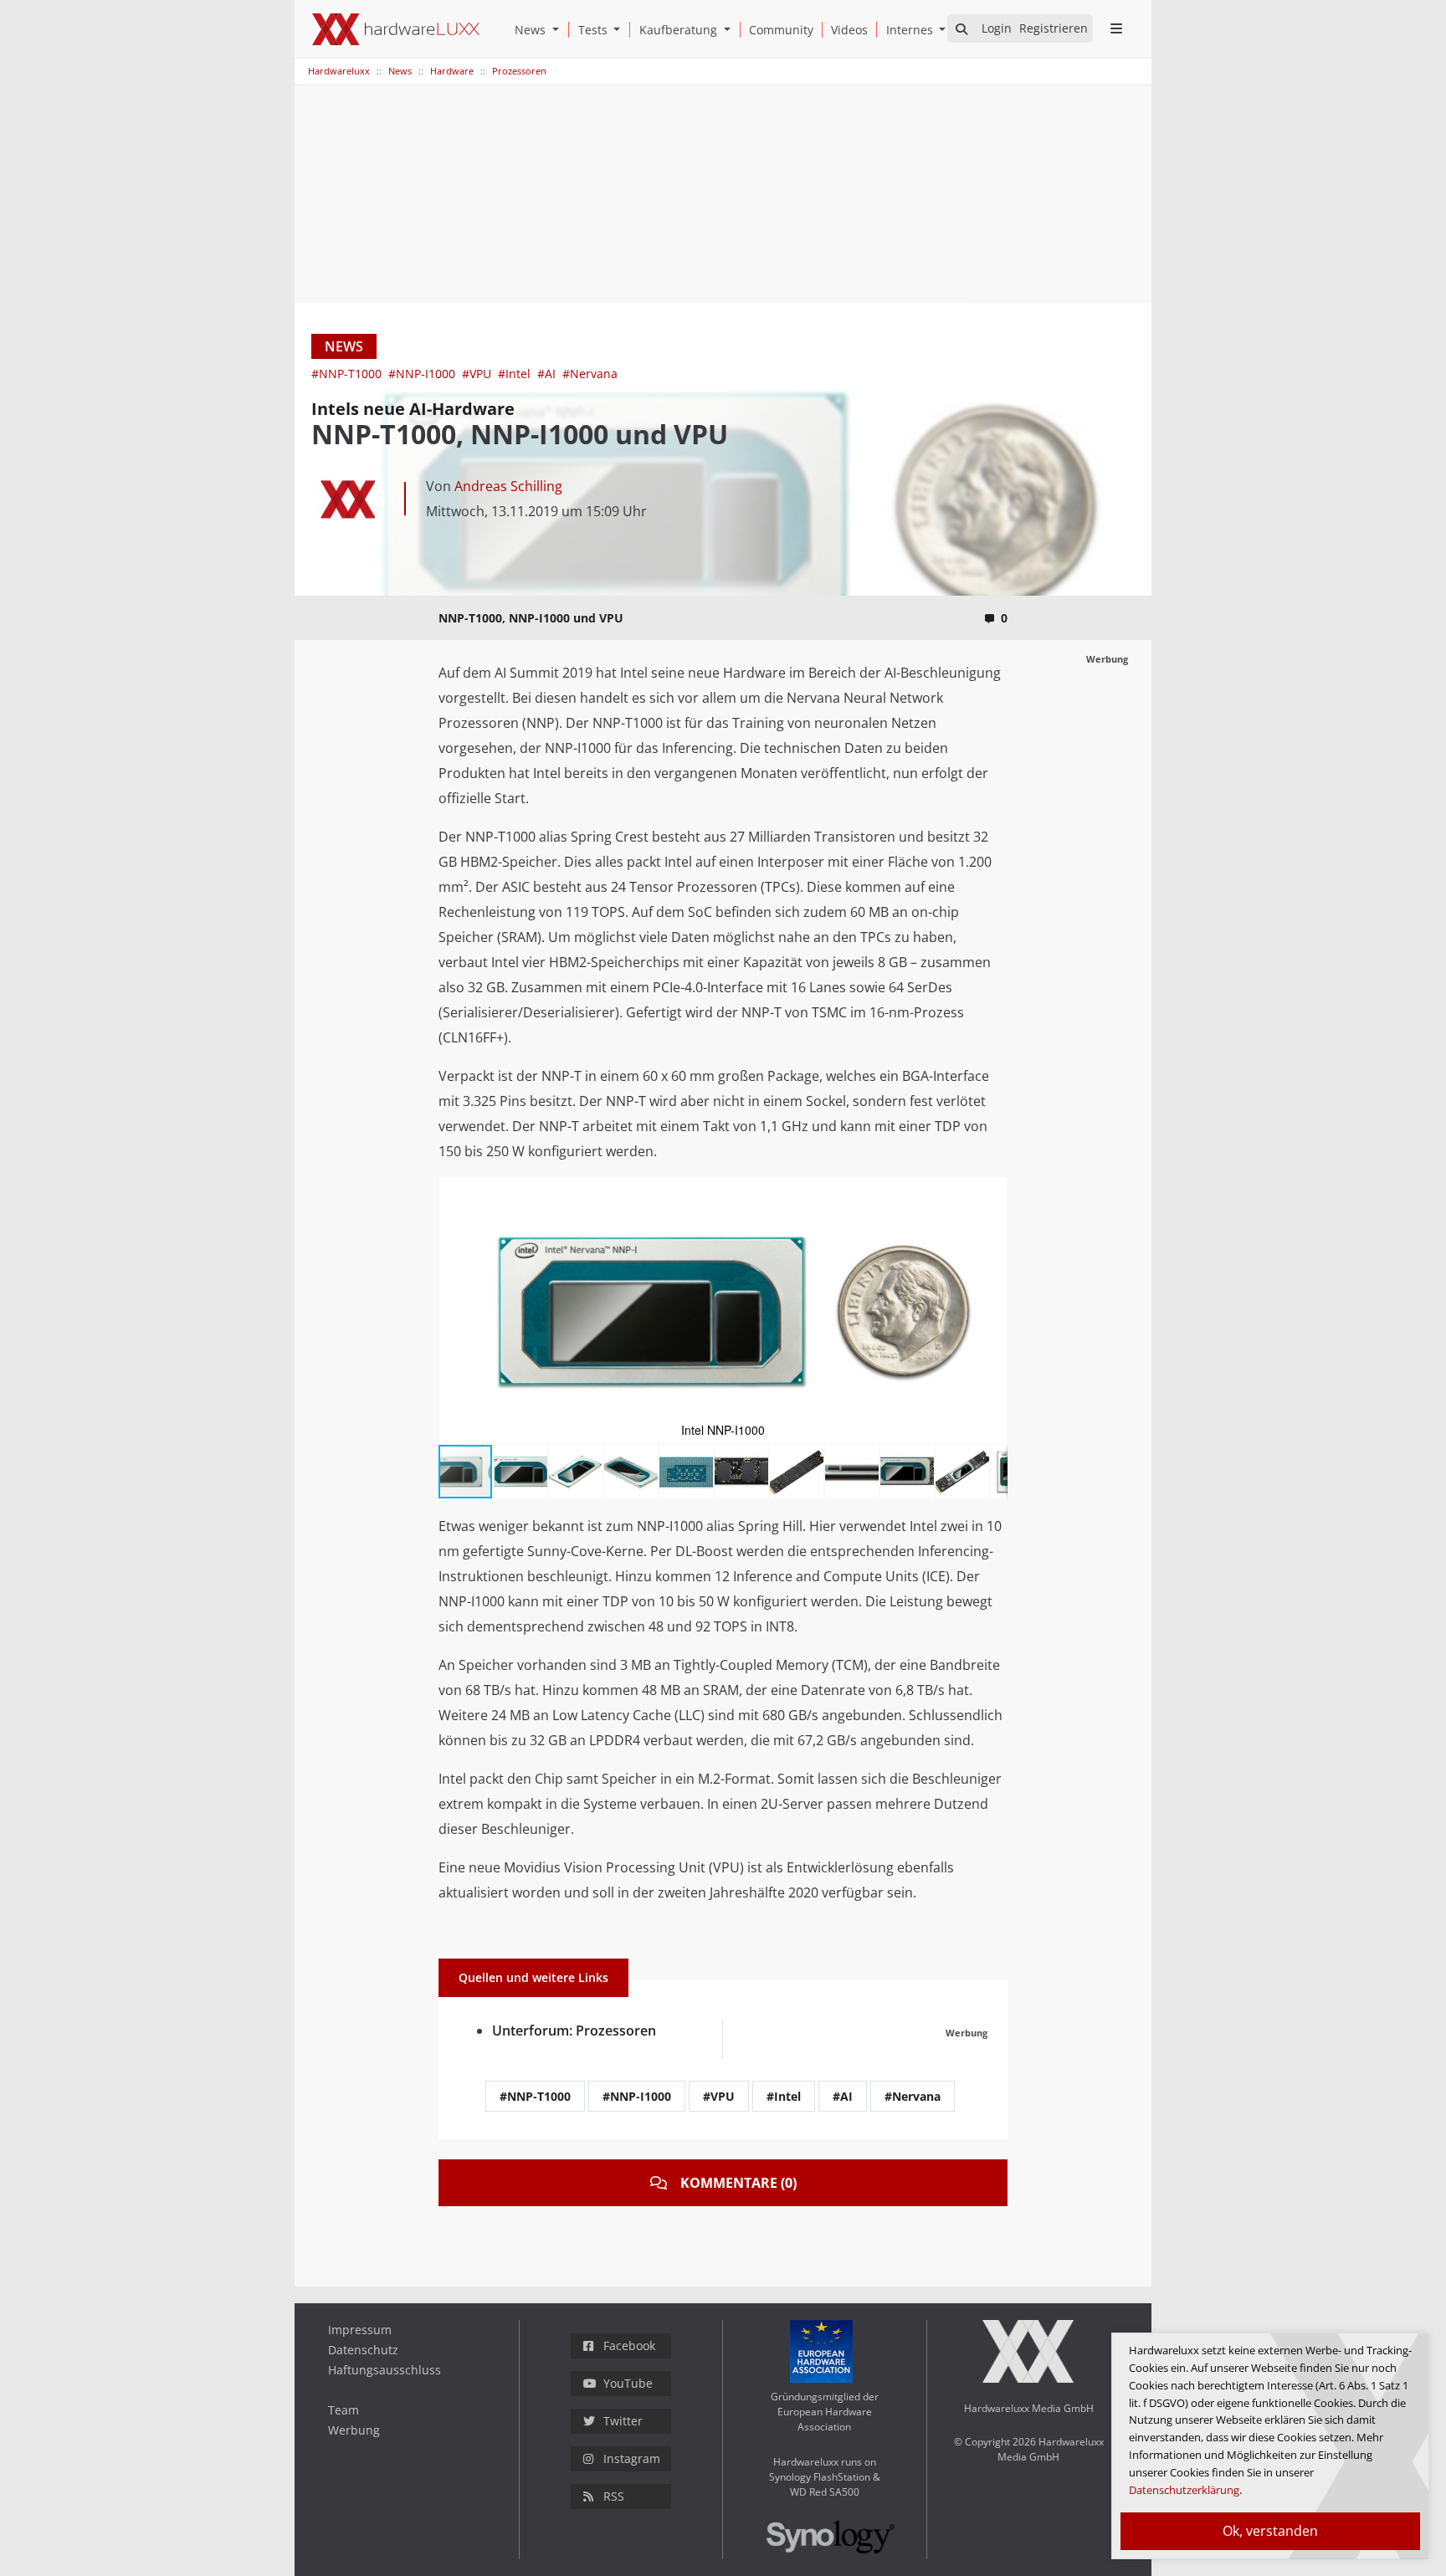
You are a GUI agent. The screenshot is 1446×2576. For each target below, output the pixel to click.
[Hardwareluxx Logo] (396, 29)
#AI (548, 374)
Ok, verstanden (1270, 2531)
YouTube (628, 2383)
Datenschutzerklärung (1184, 2490)
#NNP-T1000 (348, 374)
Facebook (629, 2346)
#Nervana (590, 374)
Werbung (354, 2430)
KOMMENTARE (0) (738, 2183)
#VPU (478, 374)
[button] (559, 30)
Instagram (632, 2458)
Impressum (360, 2330)
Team (344, 2410)
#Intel (516, 374)
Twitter (623, 2421)
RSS (614, 2496)
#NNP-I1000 (423, 374)
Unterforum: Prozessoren (574, 2031)
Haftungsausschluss (385, 2370)
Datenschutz (363, 2350)
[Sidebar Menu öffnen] (1116, 28)
